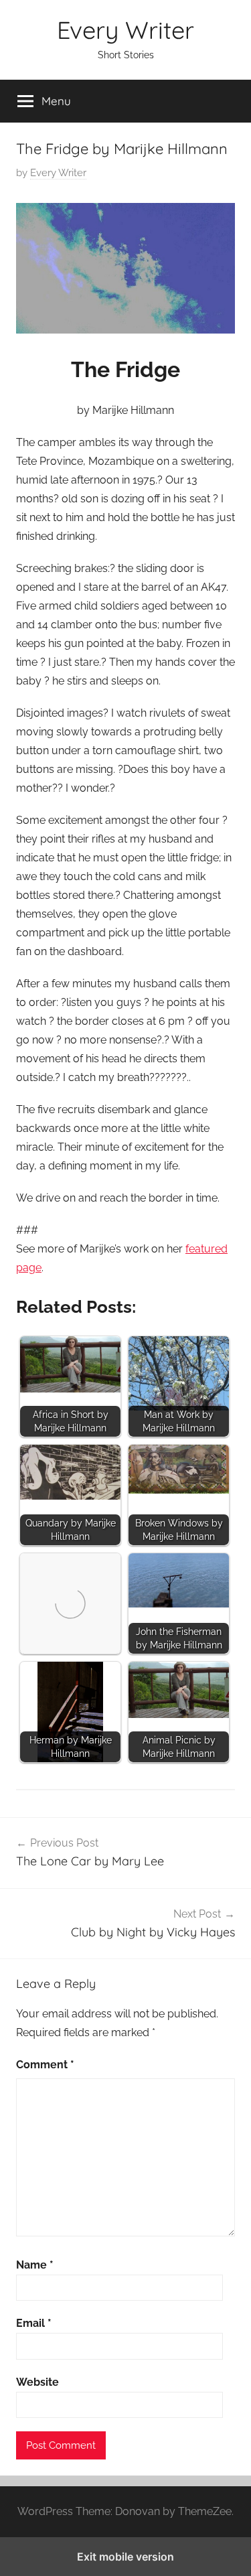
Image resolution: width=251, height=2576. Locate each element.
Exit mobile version (125, 2557)
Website (37, 2382)
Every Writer (125, 30)
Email (34, 2323)
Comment (45, 2065)
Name (35, 2265)
